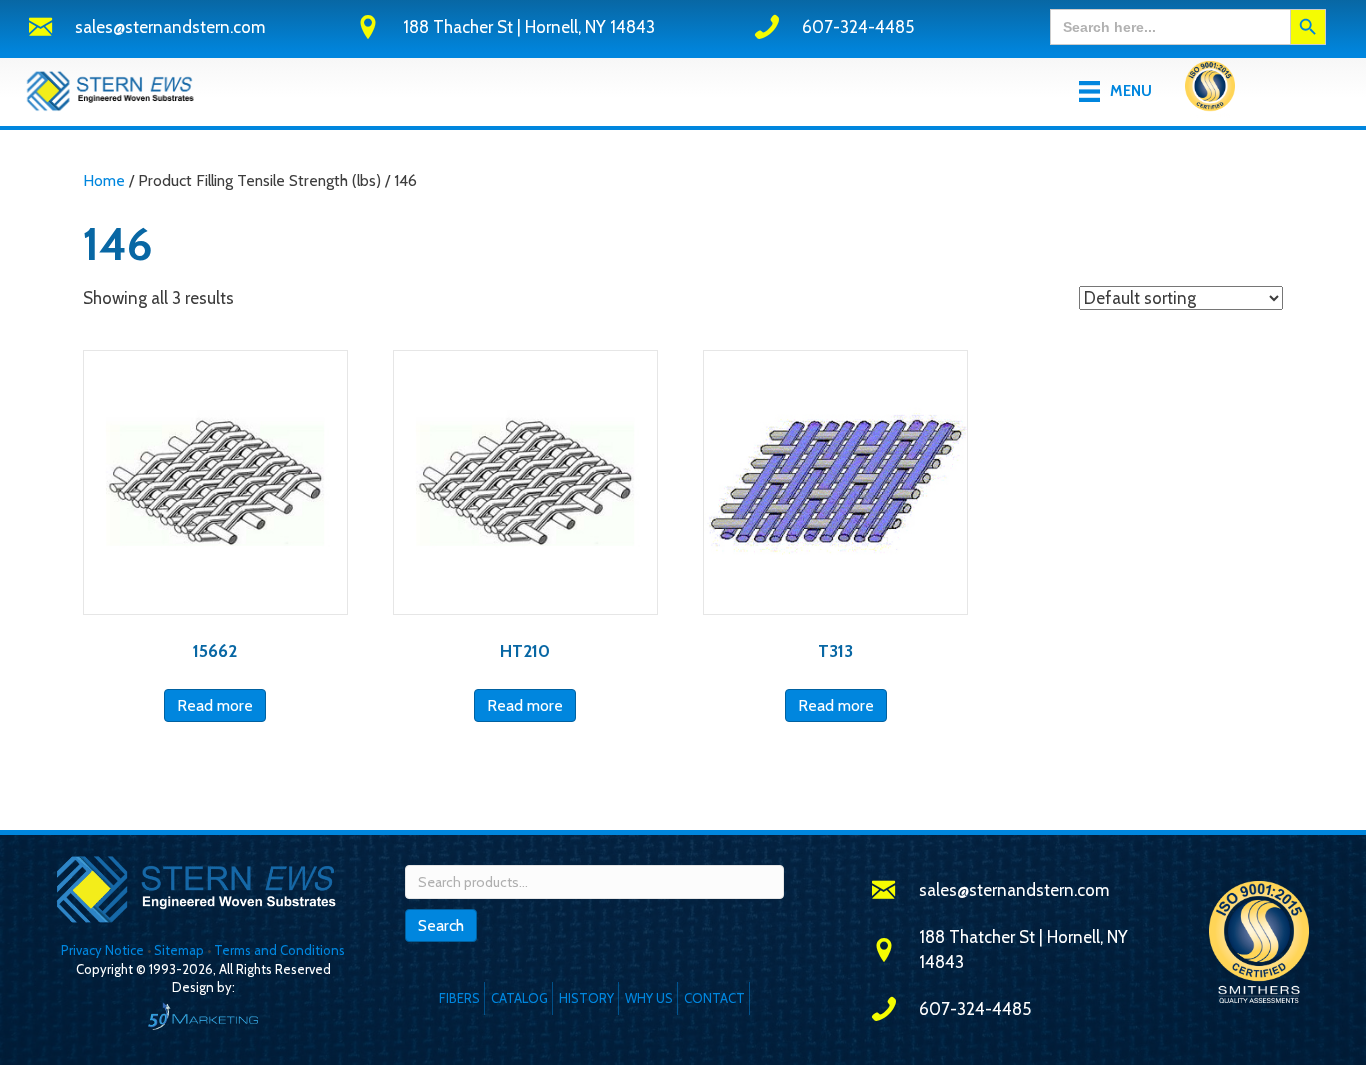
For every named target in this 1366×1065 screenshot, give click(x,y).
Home (104, 180)
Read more (215, 705)
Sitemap (179, 950)
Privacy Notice (104, 950)
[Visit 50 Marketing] (203, 1015)
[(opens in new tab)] (1210, 90)
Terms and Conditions (279, 950)
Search (441, 925)
